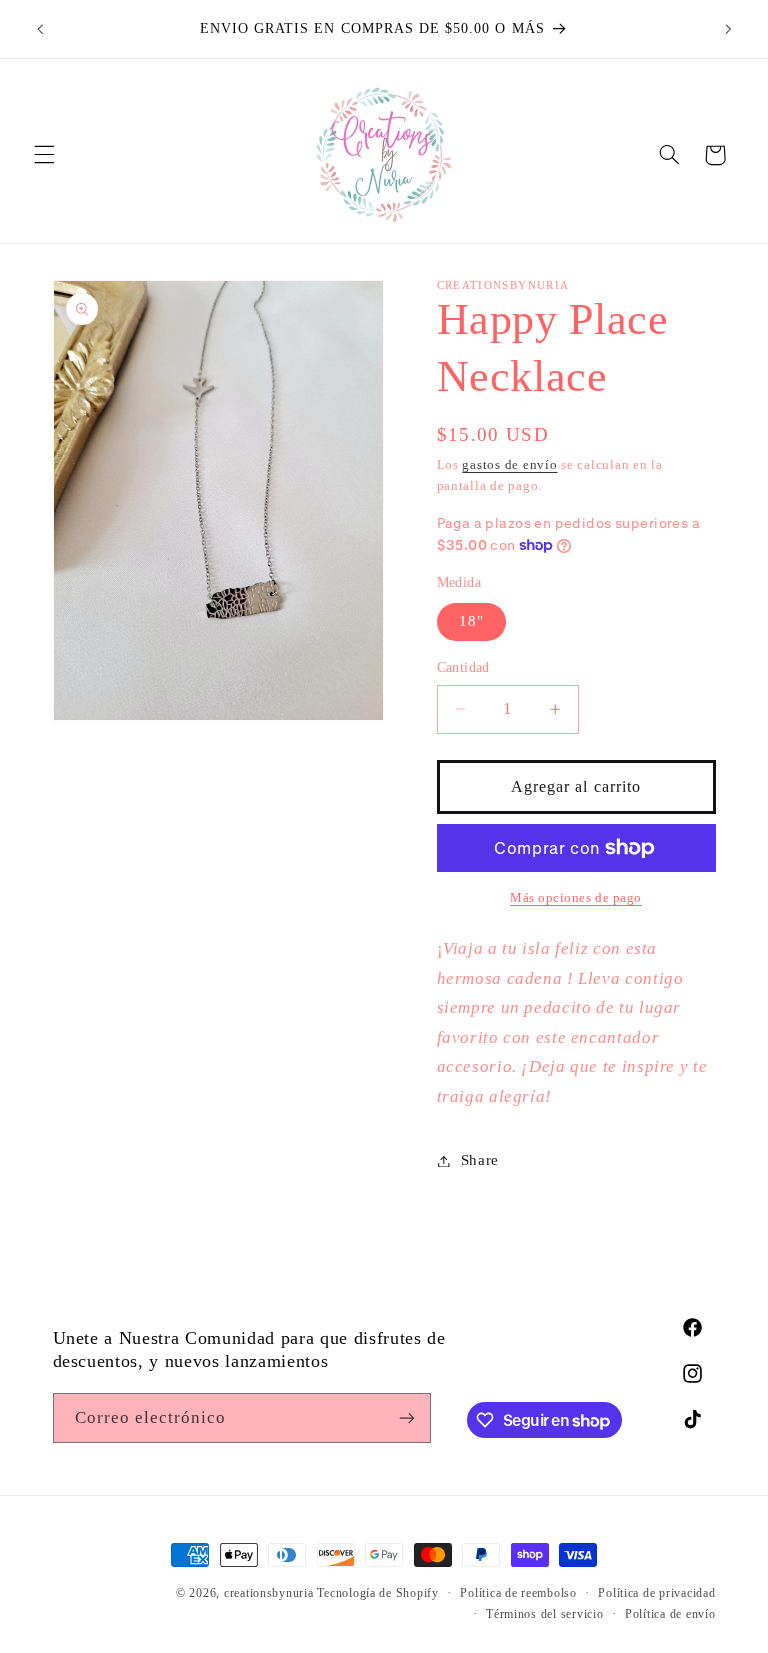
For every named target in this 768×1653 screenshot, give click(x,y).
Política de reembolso (518, 1593)
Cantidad (463, 667)
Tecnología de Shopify (377, 1593)
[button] (44, 155)
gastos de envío (509, 465)
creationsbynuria (269, 1593)
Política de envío (670, 1614)
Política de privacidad (656, 1593)
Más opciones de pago (576, 898)
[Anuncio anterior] (40, 29)
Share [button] (480, 1160)
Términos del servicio (544, 1614)
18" (471, 621)
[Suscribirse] (406, 1417)
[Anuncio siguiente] (728, 29)
